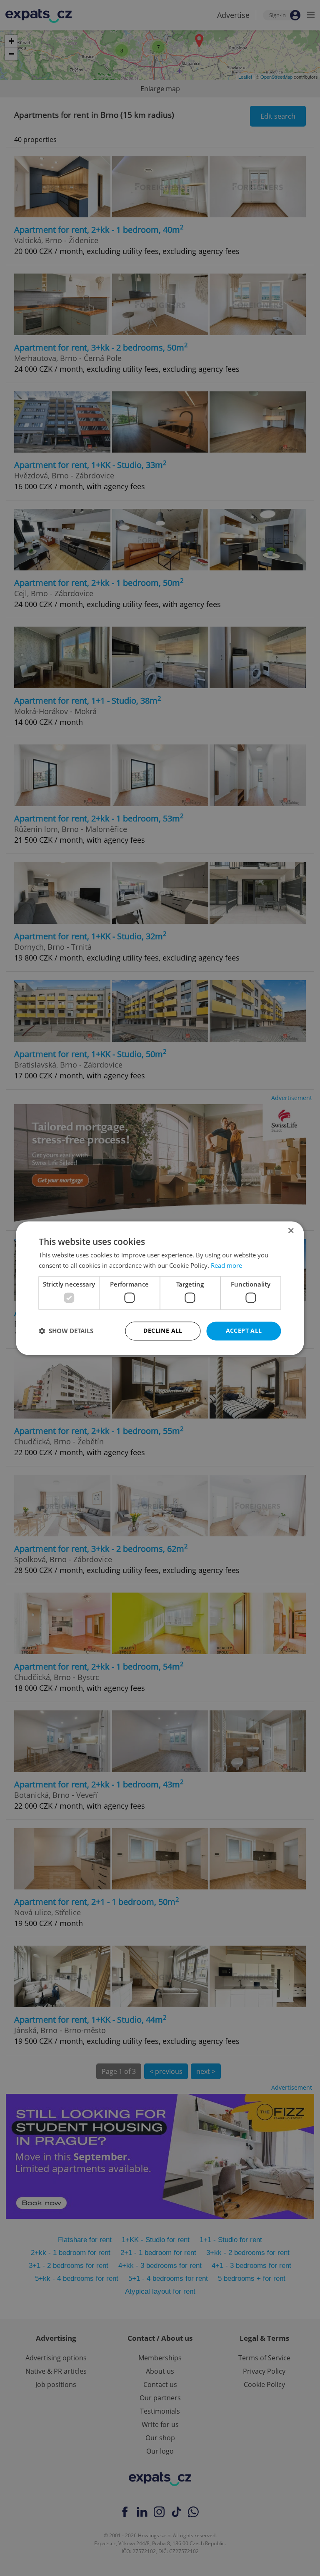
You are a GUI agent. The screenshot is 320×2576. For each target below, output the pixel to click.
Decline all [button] (163, 1330)
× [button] (291, 1231)
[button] (66, 1331)
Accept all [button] (244, 1330)
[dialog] (160, 1288)
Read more (226, 1265)
